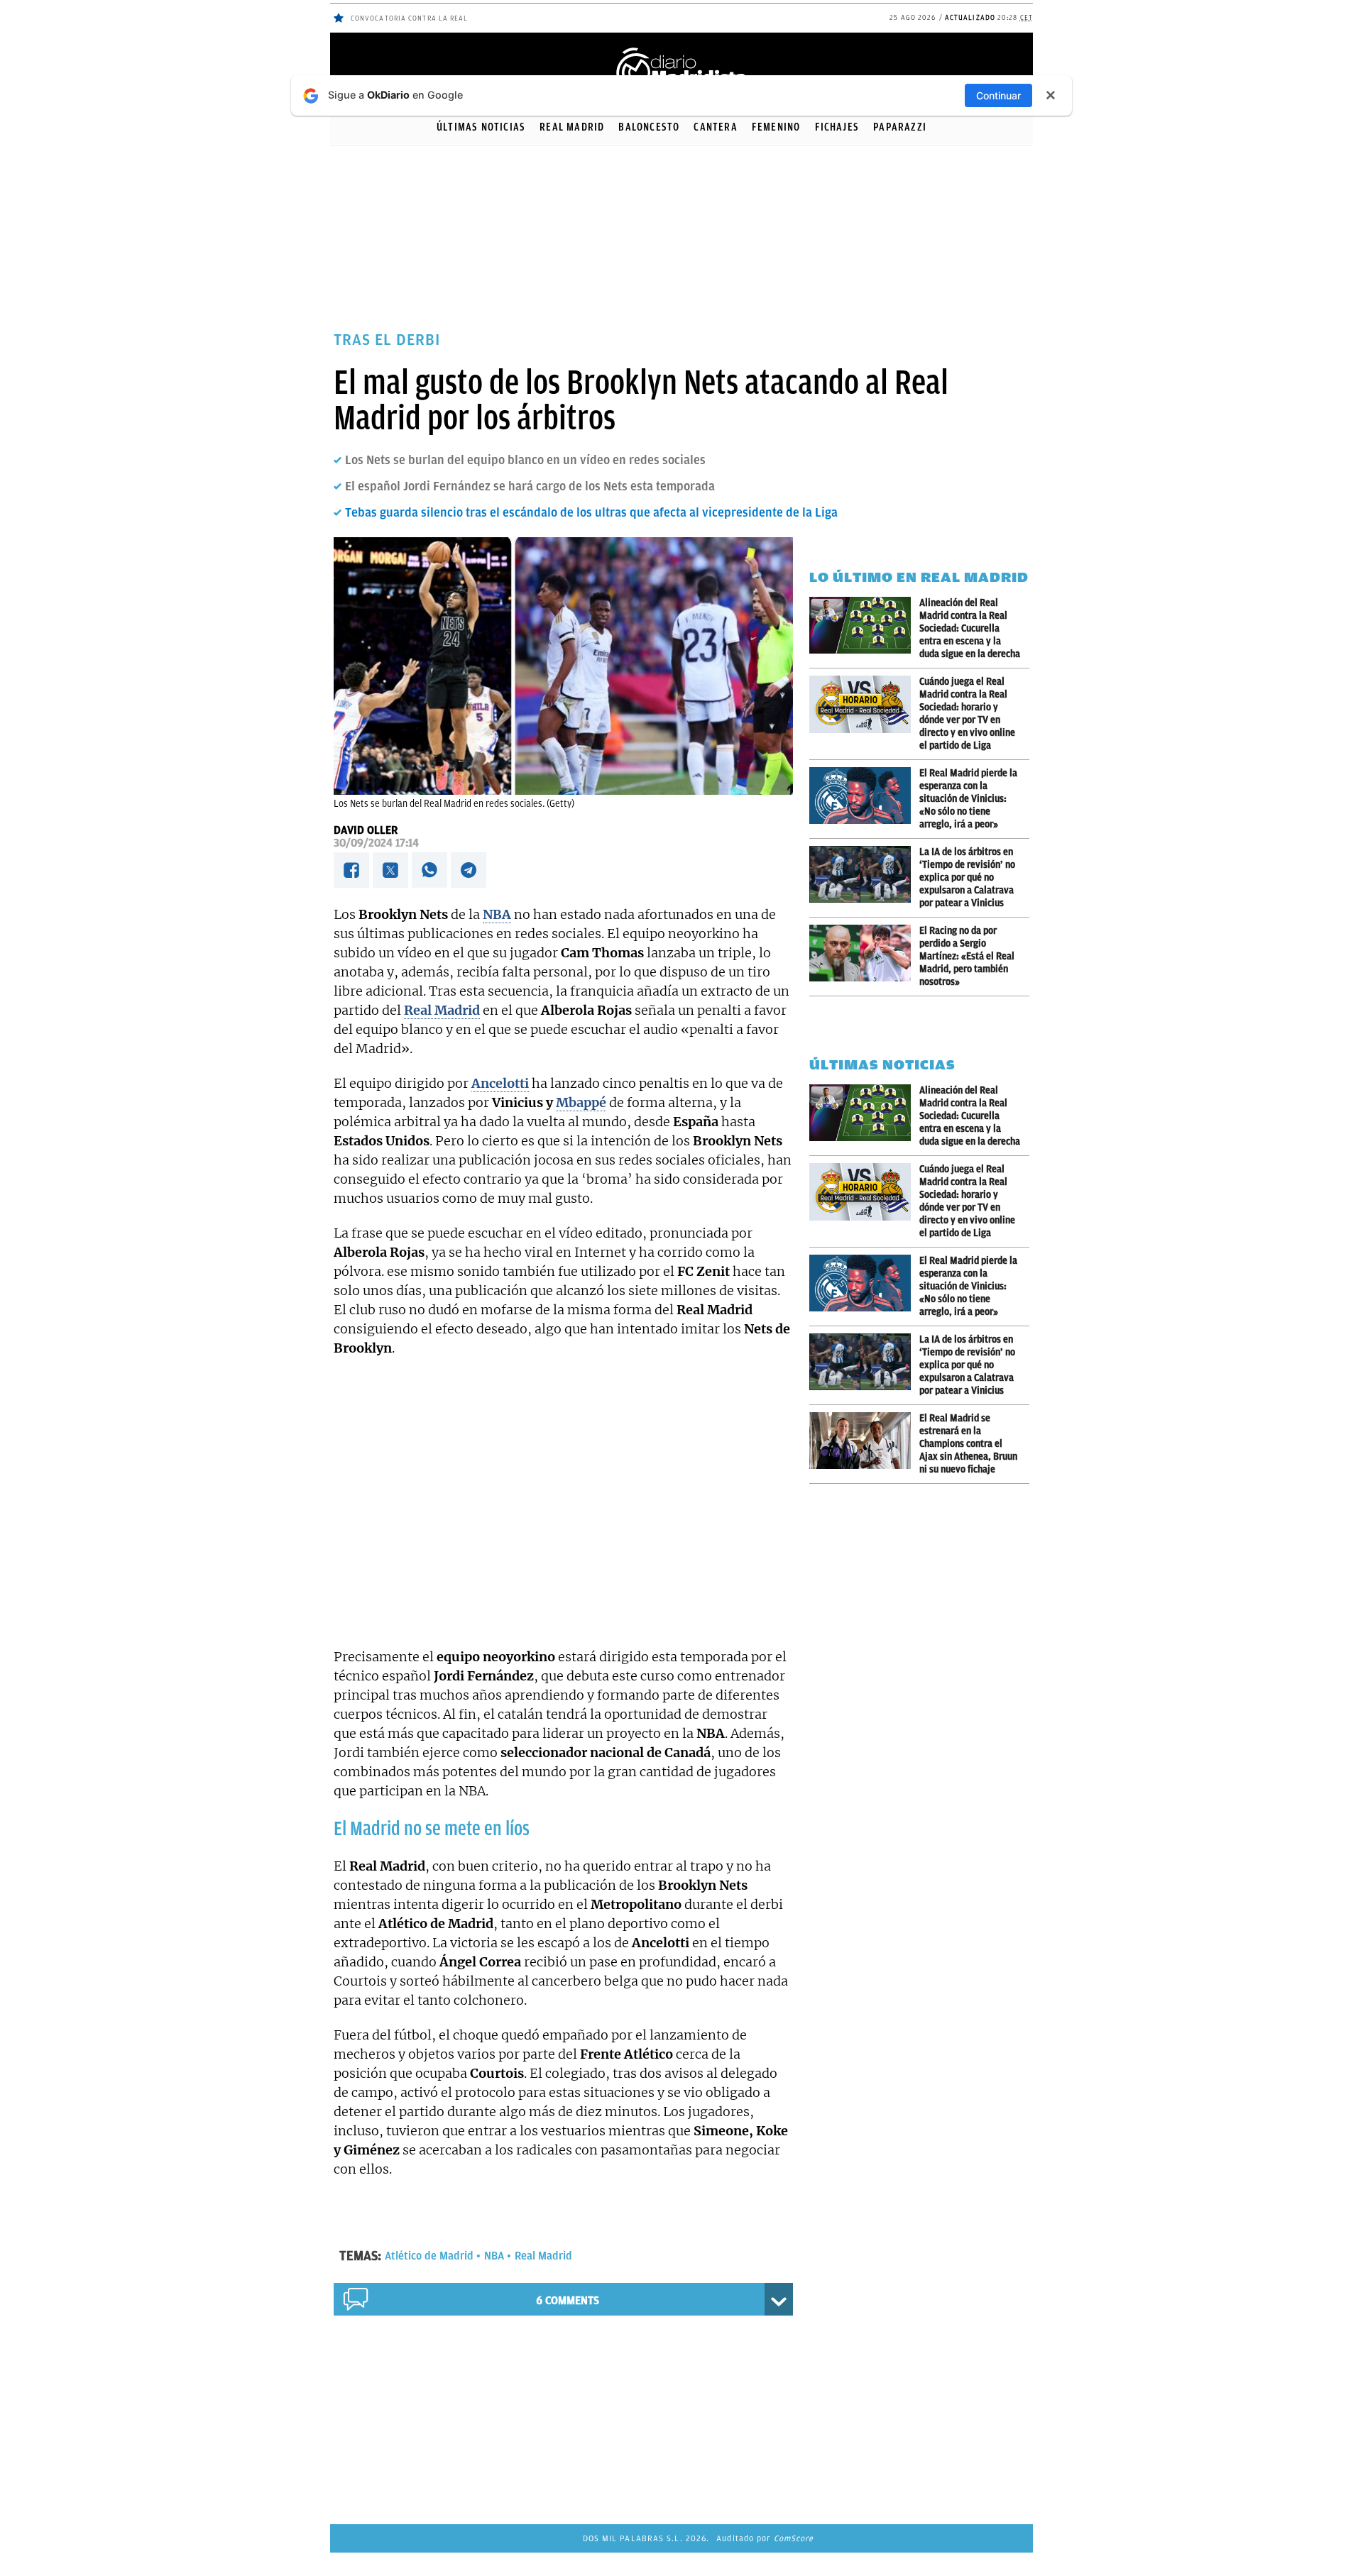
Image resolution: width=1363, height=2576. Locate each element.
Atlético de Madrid (429, 2256)
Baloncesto (649, 127)
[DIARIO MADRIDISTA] (681, 50)
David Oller (366, 830)
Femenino (776, 127)
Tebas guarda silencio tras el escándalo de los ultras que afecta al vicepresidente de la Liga (591, 512)
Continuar (998, 95)
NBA (494, 2256)
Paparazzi (900, 127)
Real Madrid (572, 127)
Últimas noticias (481, 127)
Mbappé (581, 1102)
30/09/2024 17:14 (376, 843)
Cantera (715, 127)
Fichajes (837, 127)
